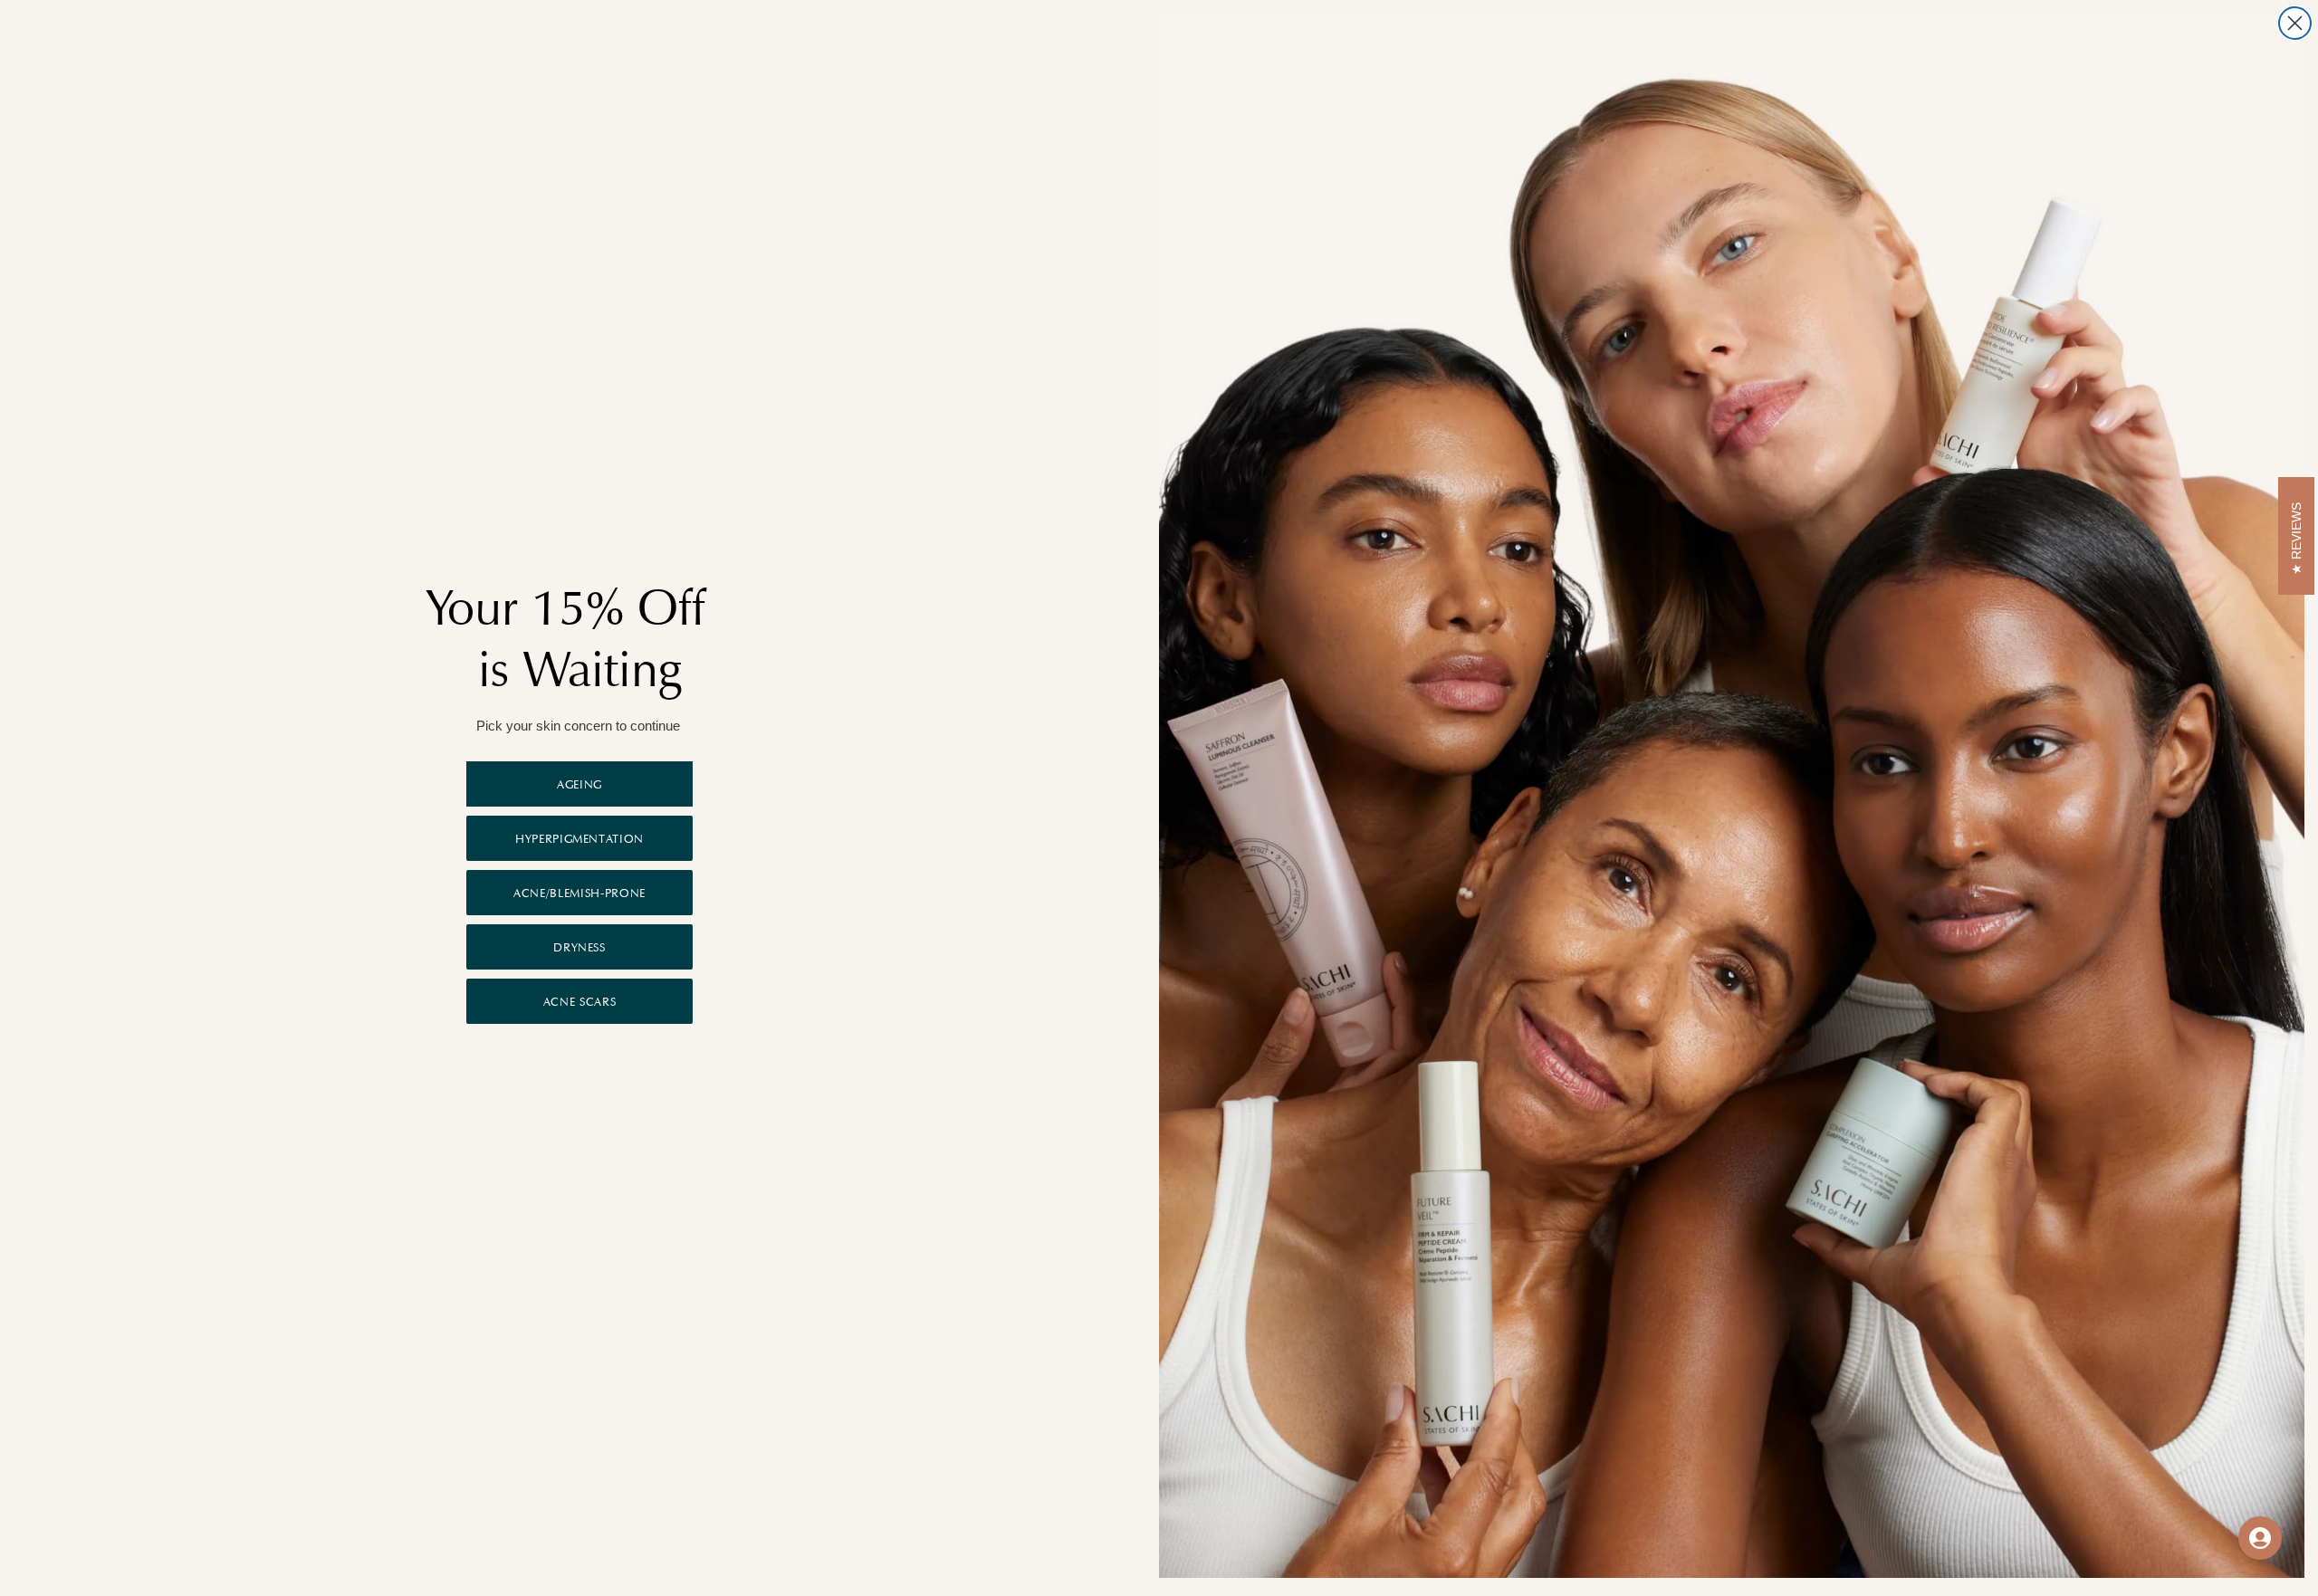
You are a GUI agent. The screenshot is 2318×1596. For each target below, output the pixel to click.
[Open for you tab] (2260, 1538)
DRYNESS (579, 947)
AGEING (579, 784)
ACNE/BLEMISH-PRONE (579, 893)
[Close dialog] (2295, 23)
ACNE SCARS (580, 1002)
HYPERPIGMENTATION (579, 839)
